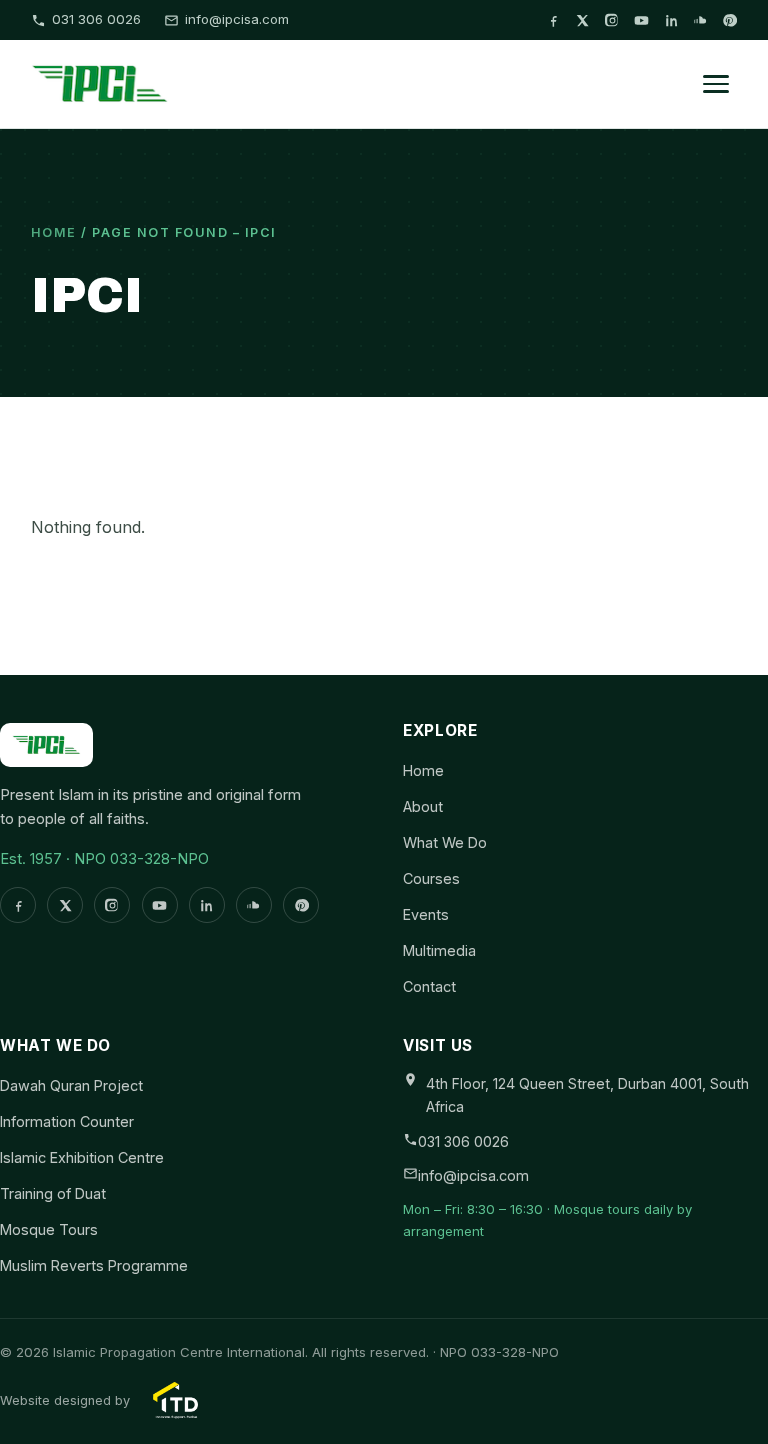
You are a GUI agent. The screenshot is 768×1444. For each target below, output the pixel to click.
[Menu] (716, 84)
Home (54, 232)
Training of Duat (53, 1193)
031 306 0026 (96, 19)
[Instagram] (612, 20)
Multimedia (439, 950)
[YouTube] (641, 20)
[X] (582, 20)
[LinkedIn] (671, 20)
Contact (429, 986)
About (423, 806)
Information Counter (67, 1121)
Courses (431, 878)
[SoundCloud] (700, 20)
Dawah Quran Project (71, 1085)
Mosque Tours (49, 1229)
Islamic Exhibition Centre (82, 1157)
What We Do (445, 842)
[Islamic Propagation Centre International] (100, 84)
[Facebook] (553, 20)
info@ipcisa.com (237, 19)
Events (426, 914)
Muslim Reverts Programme (94, 1265)
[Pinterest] (729, 20)
